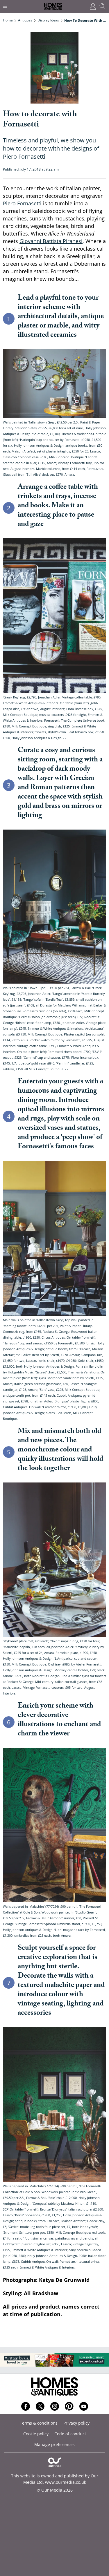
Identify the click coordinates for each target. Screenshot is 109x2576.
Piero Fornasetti (22, 203)
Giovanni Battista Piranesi (51, 241)
